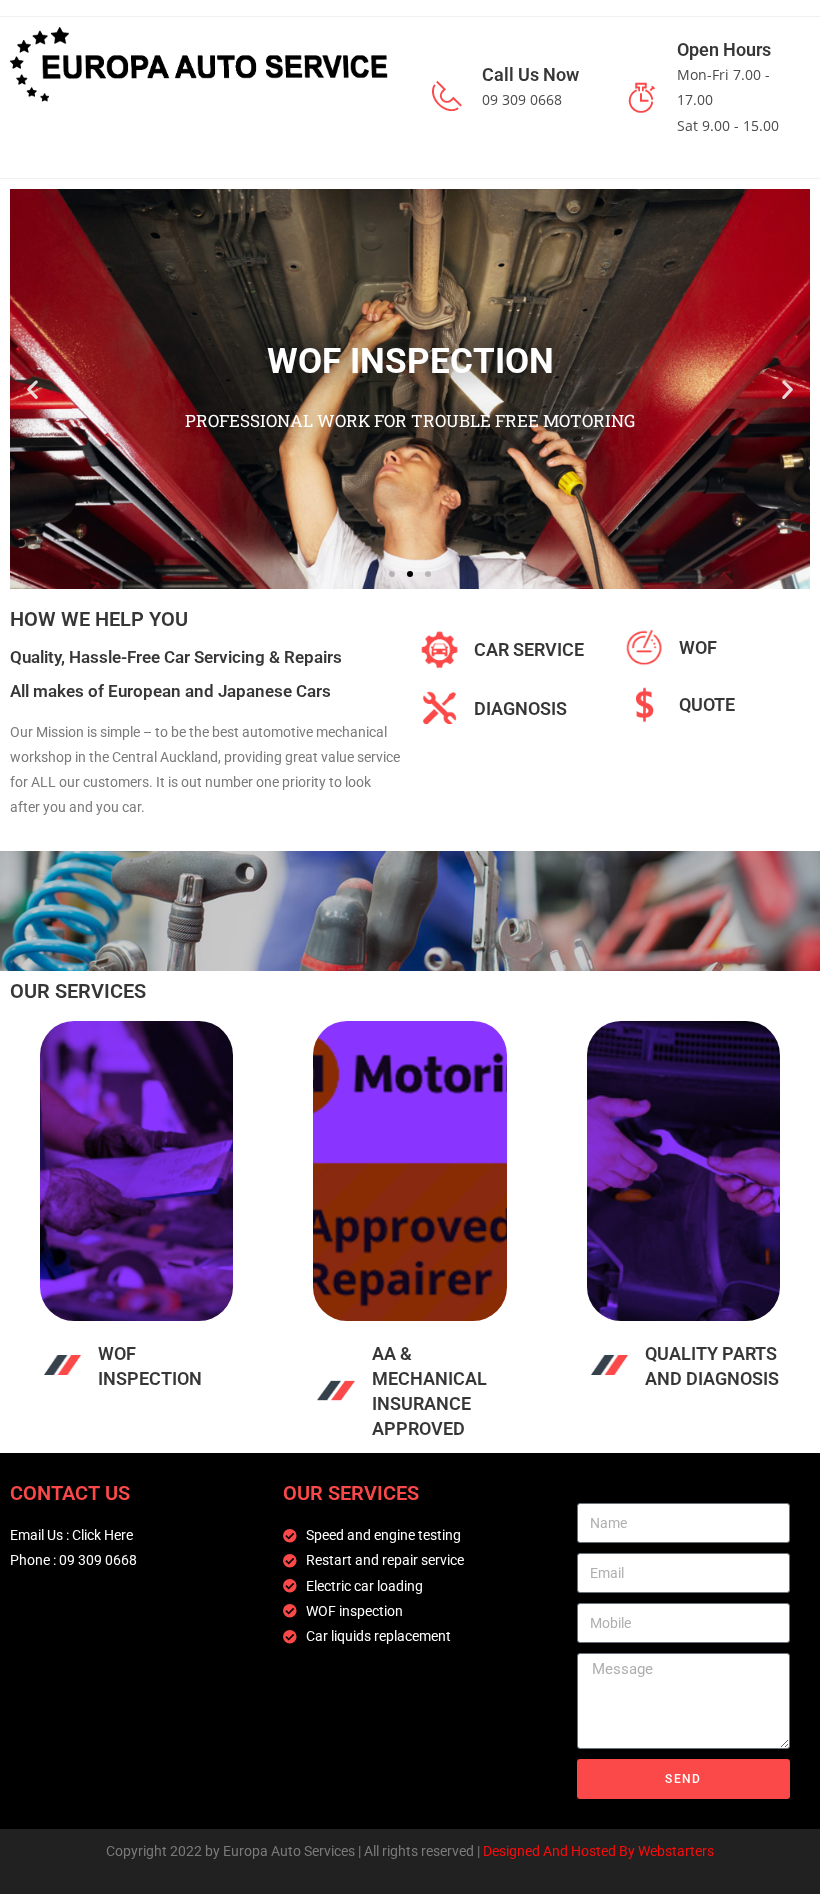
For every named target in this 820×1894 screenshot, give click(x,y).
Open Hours (724, 49)
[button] (32, 388)
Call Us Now (530, 74)
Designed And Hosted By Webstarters (598, 1851)
